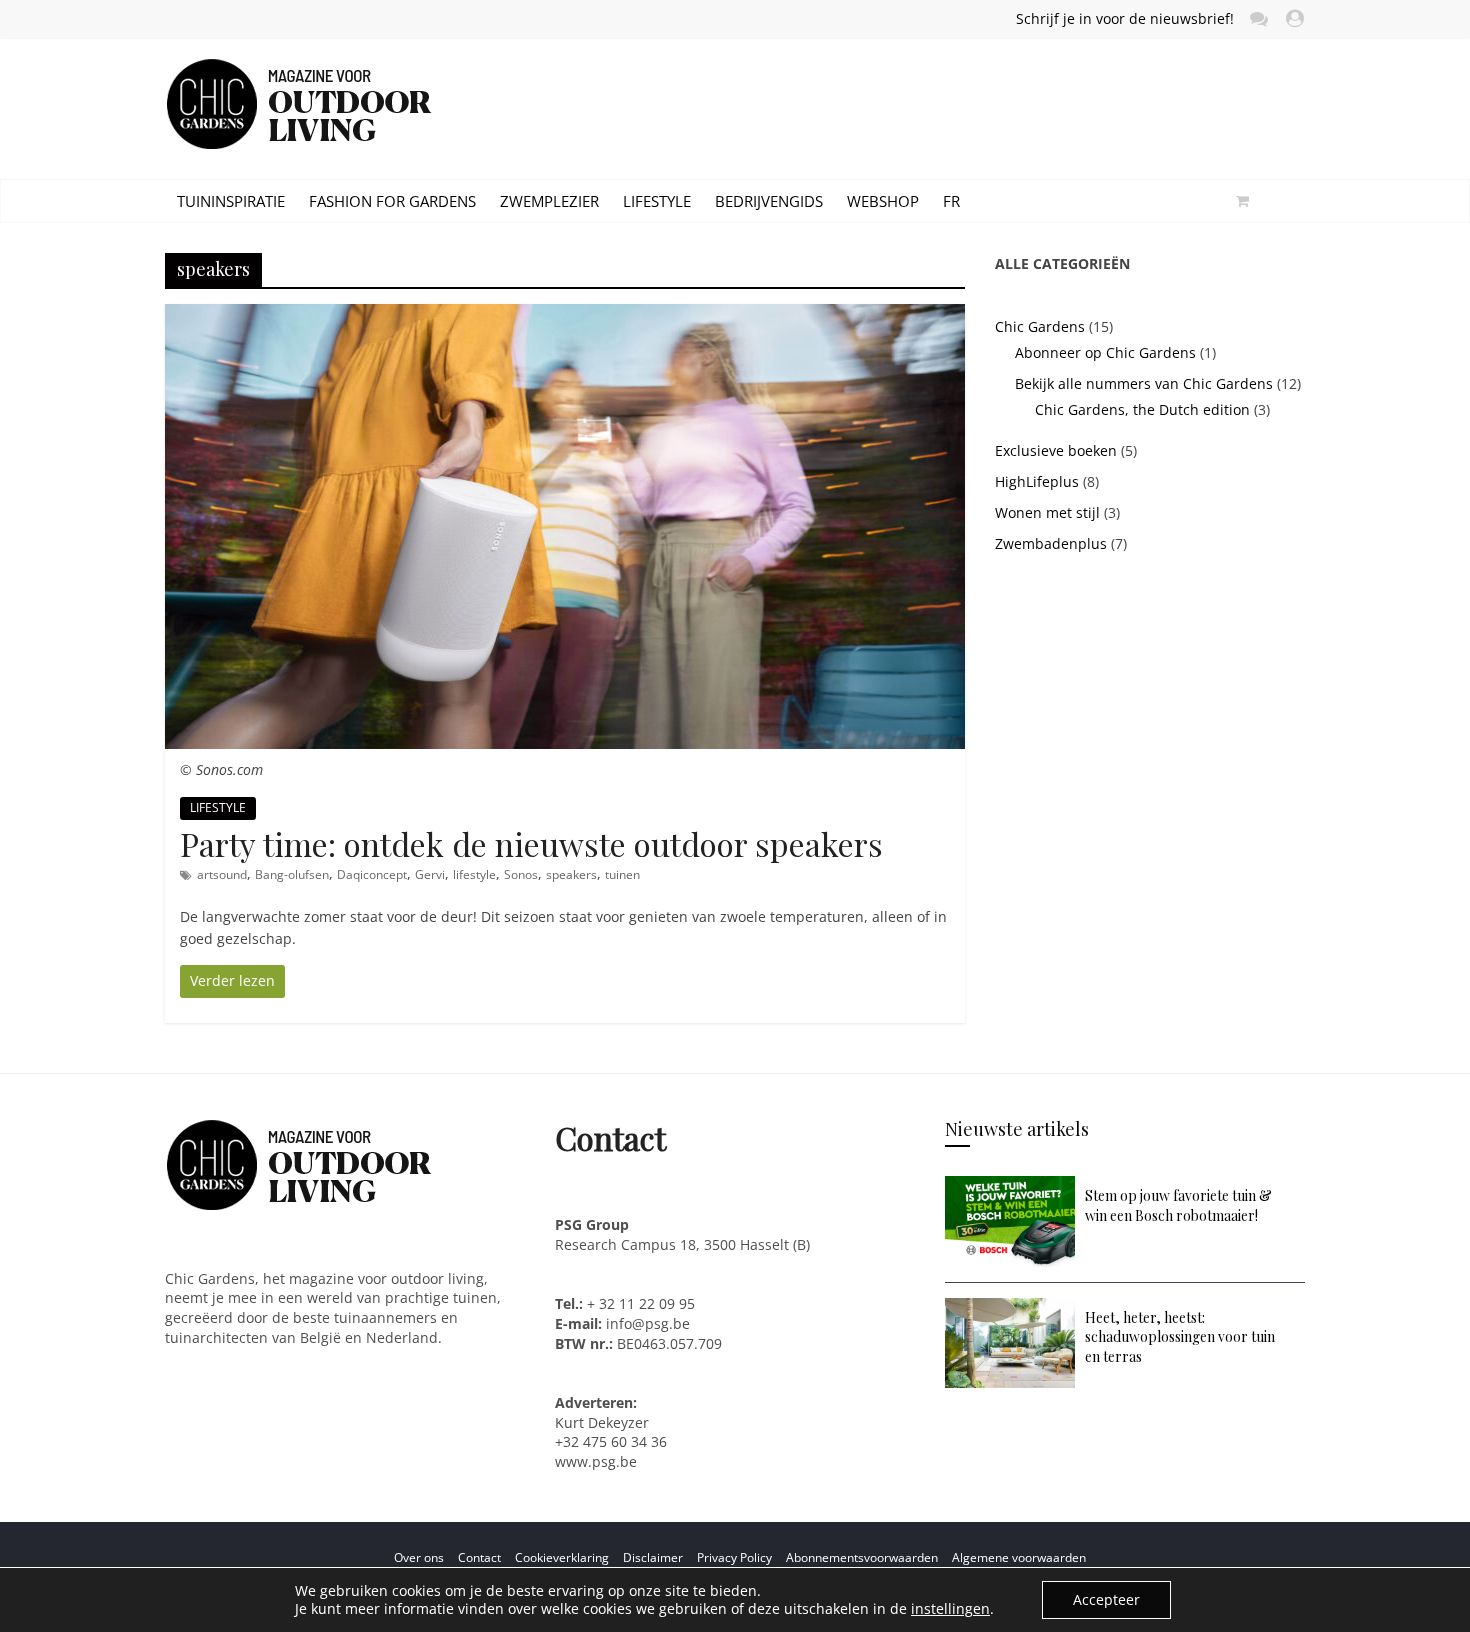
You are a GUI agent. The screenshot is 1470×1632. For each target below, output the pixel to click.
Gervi (430, 874)
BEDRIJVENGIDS (769, 201)
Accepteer (1106, 1599)
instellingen (950, 1609)
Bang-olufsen (292, 874)
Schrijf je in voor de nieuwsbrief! (1125, 18)
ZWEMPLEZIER (549, 201)
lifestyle (474, 874)
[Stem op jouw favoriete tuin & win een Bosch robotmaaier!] (1010, 1185)
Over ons (419, 1557)
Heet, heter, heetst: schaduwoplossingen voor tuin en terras (1180, 1337)
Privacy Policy (734, 1557)
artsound (222, 874)
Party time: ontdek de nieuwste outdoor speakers (531, 843)
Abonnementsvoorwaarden (862, 1557)
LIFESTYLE (657, 201)
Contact (479, 1557)
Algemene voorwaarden (1019, 1557)
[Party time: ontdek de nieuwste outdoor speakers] (565, 314)
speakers (571, 874)
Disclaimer (653, 1557)
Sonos (521, 874)
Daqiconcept (372, 874)
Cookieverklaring (562, 1557)
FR (951, 201)
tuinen (622, 874)
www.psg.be (598, 1461)
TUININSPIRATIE (231, 201)
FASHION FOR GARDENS (392, 201)
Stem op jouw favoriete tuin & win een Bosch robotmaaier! (1178, 1205)
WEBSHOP (883, 201)
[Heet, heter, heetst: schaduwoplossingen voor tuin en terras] (1010, 1307)
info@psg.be (648, 1323)
